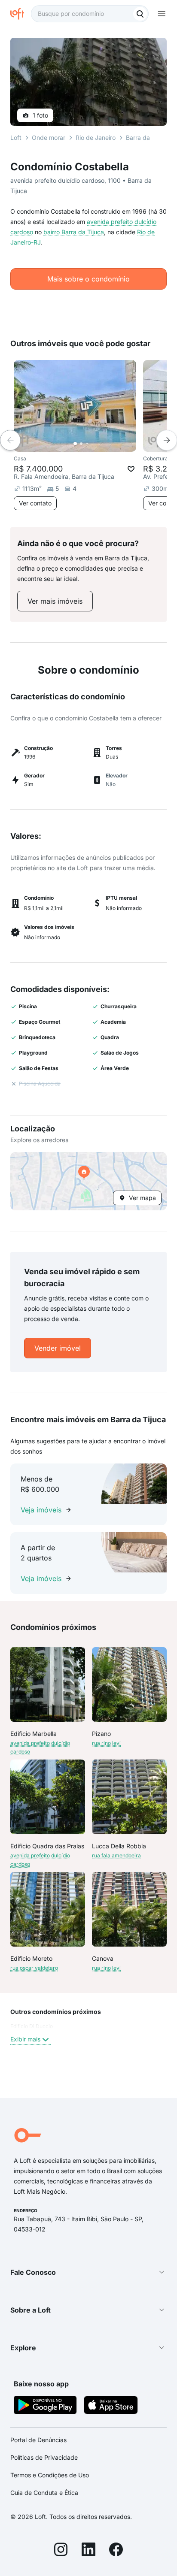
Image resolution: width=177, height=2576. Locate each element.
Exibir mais (25, 2039)
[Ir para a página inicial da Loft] (21, 14)
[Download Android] (45, 2406)
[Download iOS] (111, 2406)
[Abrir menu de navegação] (162, 14)
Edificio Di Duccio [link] (32, 2026)
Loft (16, 138)
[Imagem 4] (93, 444)
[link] (55, 601)
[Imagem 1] (75, 444)
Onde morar (49, 138)
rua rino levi (106, 1743)
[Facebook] (116, 2551)
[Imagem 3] (87, 444)
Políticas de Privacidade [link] (44, 2457)
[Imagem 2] (81, 444)
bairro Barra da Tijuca (74, 232)
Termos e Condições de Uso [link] (50, 2475)
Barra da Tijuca (147, 138)
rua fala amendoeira (116, 1855)
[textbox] (90, 14)
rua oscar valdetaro (34, 1968)
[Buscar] (140, 14)
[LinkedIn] (88, 2551)
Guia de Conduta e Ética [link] (44, 2493)
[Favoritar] (131, 469)
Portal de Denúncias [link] (38, 2440)
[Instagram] (61, 2551)
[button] (88, 1181)
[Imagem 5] (99, 444)
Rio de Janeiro (96, 138)
